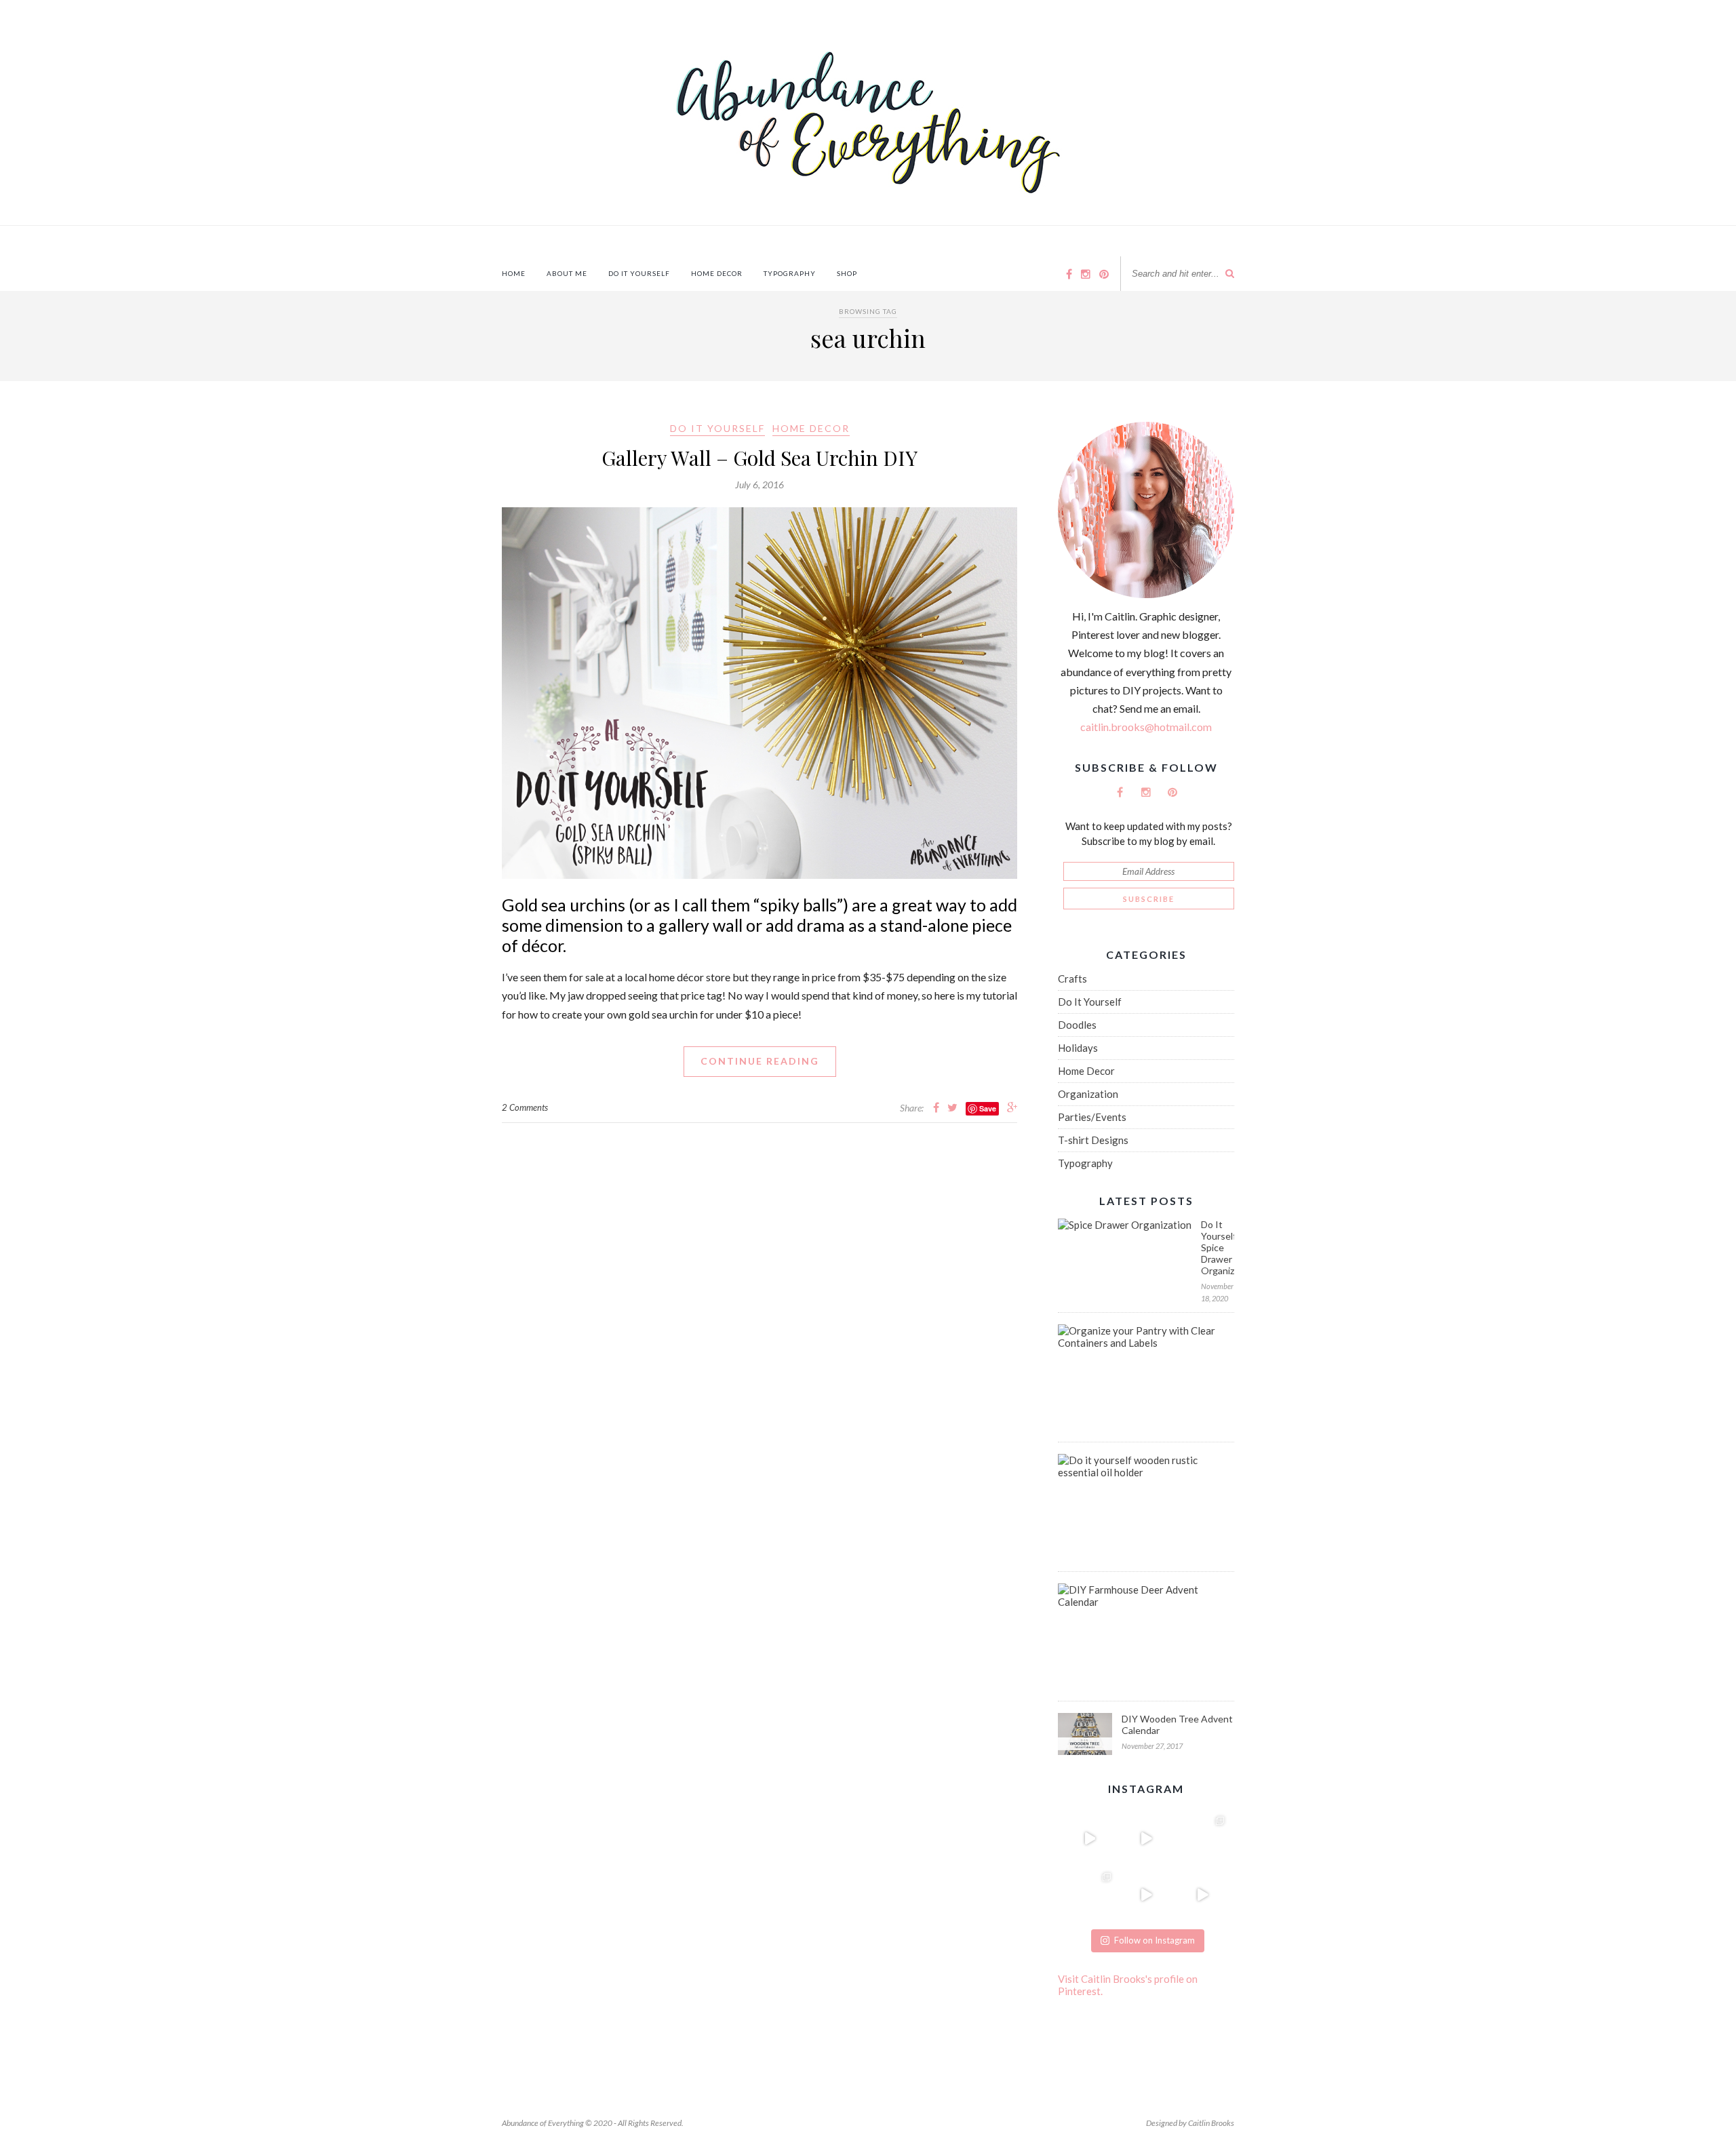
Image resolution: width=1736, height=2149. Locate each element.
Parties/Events (1092, 1117)
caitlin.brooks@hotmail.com (1146, 727)
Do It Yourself (639, 273)
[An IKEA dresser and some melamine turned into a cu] (1146, 1894)
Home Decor (717, 273)
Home (514, 273)
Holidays (1078, 1048)
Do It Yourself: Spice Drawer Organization (1218, 1247)
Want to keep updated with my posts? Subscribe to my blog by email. (1149, 833)
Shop (847, 273)
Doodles (1077, 1025)
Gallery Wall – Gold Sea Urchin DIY (759, 458)
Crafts (1072, 979)
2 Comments (525, 1107)
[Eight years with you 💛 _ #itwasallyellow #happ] (1089, 1838)
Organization (1088, 1094)
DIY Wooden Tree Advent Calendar (1177, 1724)
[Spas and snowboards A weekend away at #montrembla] (1089, 1894)
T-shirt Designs (1093, 1140)
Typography (790, 273)
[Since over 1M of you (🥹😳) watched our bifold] (1146, 1838)
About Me (567, 273)
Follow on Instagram (1155, 1940)
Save (988, 1108)
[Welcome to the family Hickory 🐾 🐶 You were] (1203, 1838)
